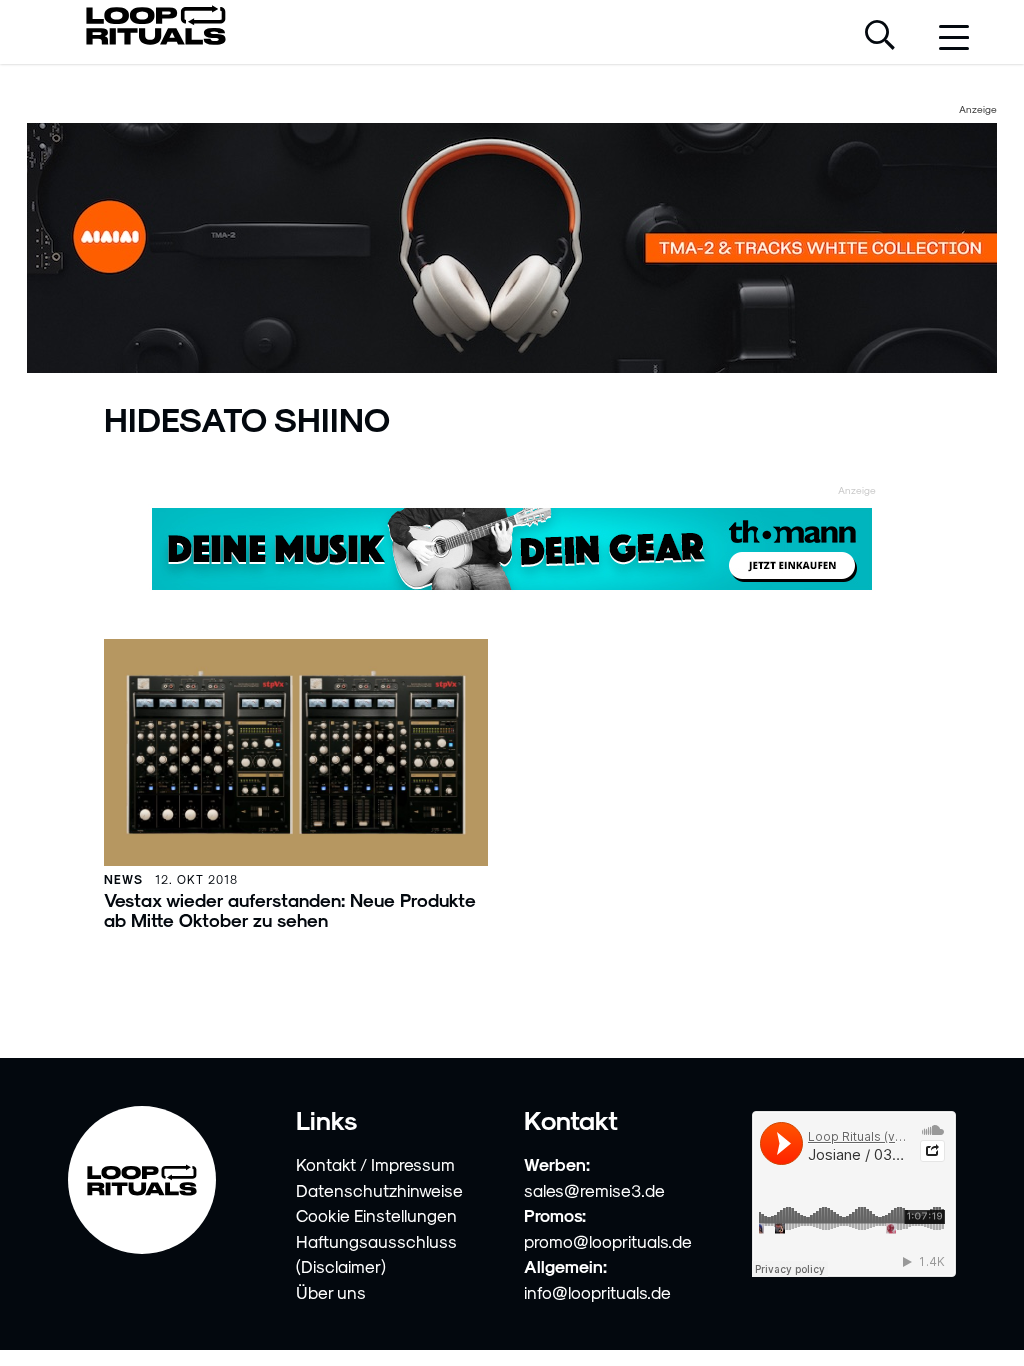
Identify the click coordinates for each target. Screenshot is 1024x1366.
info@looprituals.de (597, 1292)
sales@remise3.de (594, 1190)
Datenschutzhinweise (379, 1190)
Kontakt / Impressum (375, 1164)
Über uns (331, 1292)
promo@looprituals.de (608, 1241)
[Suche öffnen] (880, 37)
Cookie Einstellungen (376, 1215)
